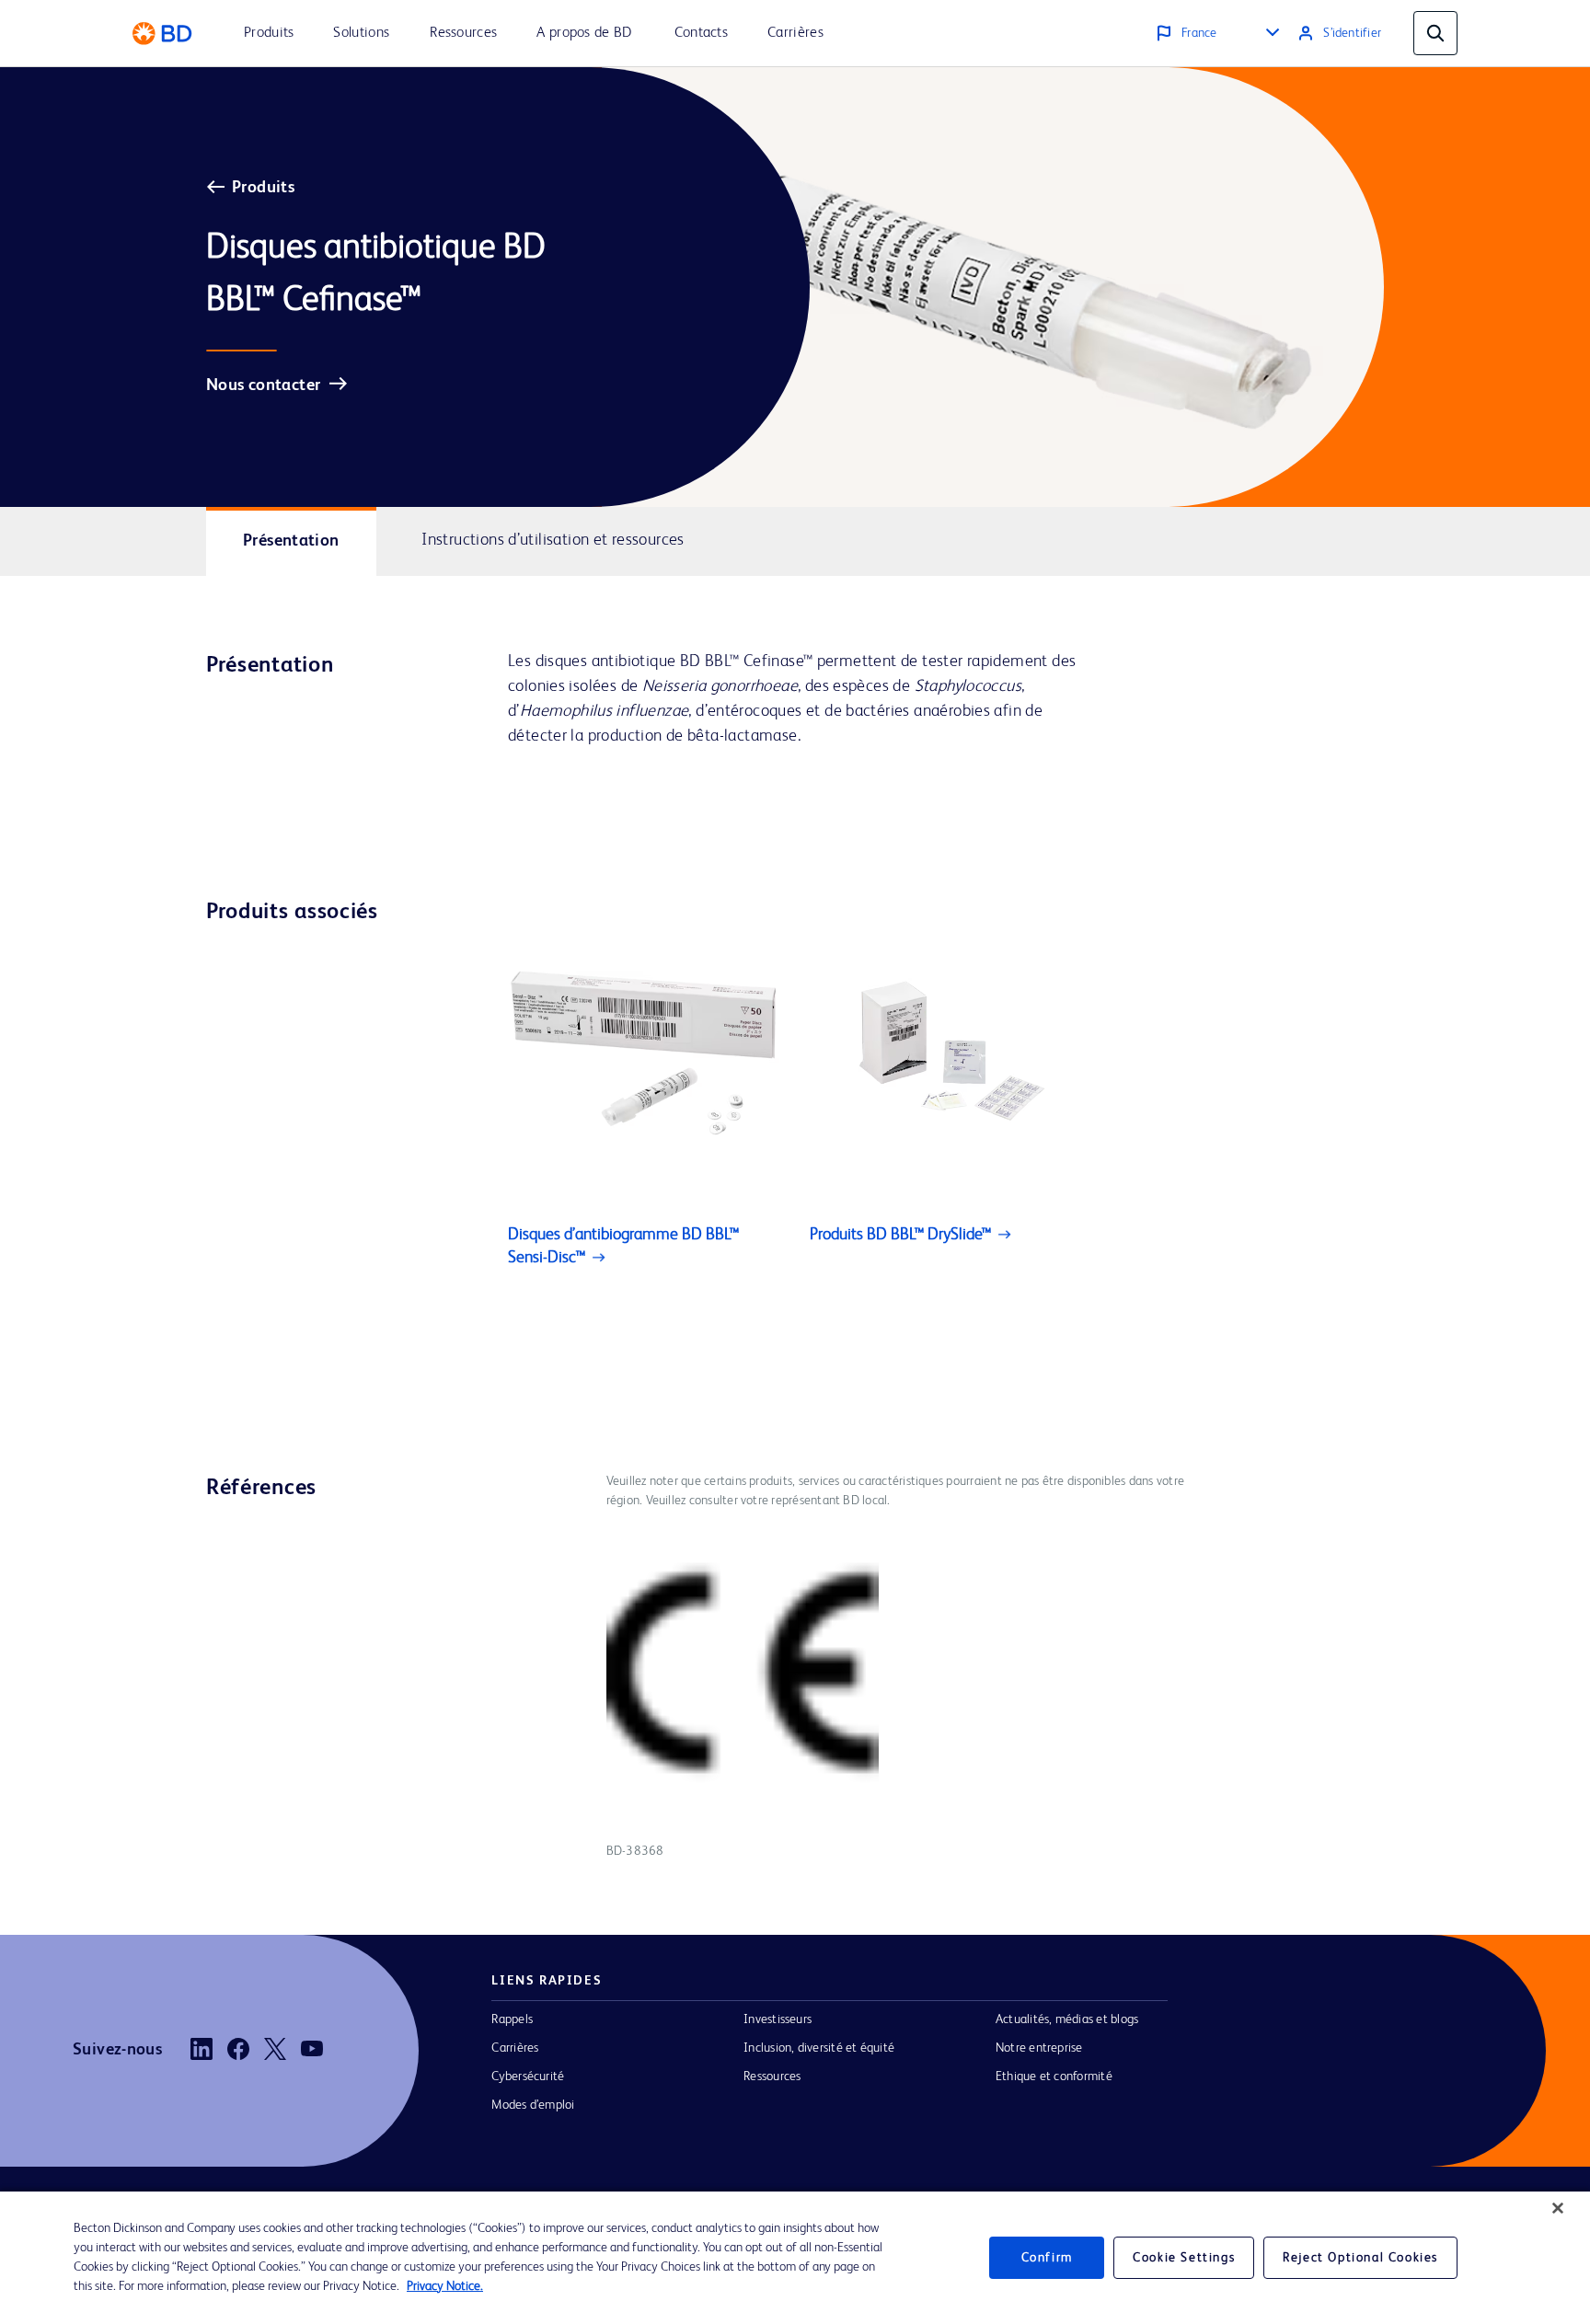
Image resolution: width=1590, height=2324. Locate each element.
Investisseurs (778, 2019)
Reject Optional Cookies (1360, 2258)
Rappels (512, 2019)
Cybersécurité (528, 2077)
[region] (795, 2258)
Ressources (772, 2077)
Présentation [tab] (291, 541)
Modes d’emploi (533, 2105)
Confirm (1047, 2258)
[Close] (1558, 2208)
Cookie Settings (1184, 2258)
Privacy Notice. (445, 2286)
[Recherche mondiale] (1435, 33)
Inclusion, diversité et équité (819, 2048)
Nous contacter (263, 385)
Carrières (515, 2048)
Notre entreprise (1039, 2048)
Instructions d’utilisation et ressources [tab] (553, 540)
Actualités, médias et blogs (1067, 2019)
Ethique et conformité (1054, 2077)
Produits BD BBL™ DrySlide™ (900, 1235)
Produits (263, 188)
